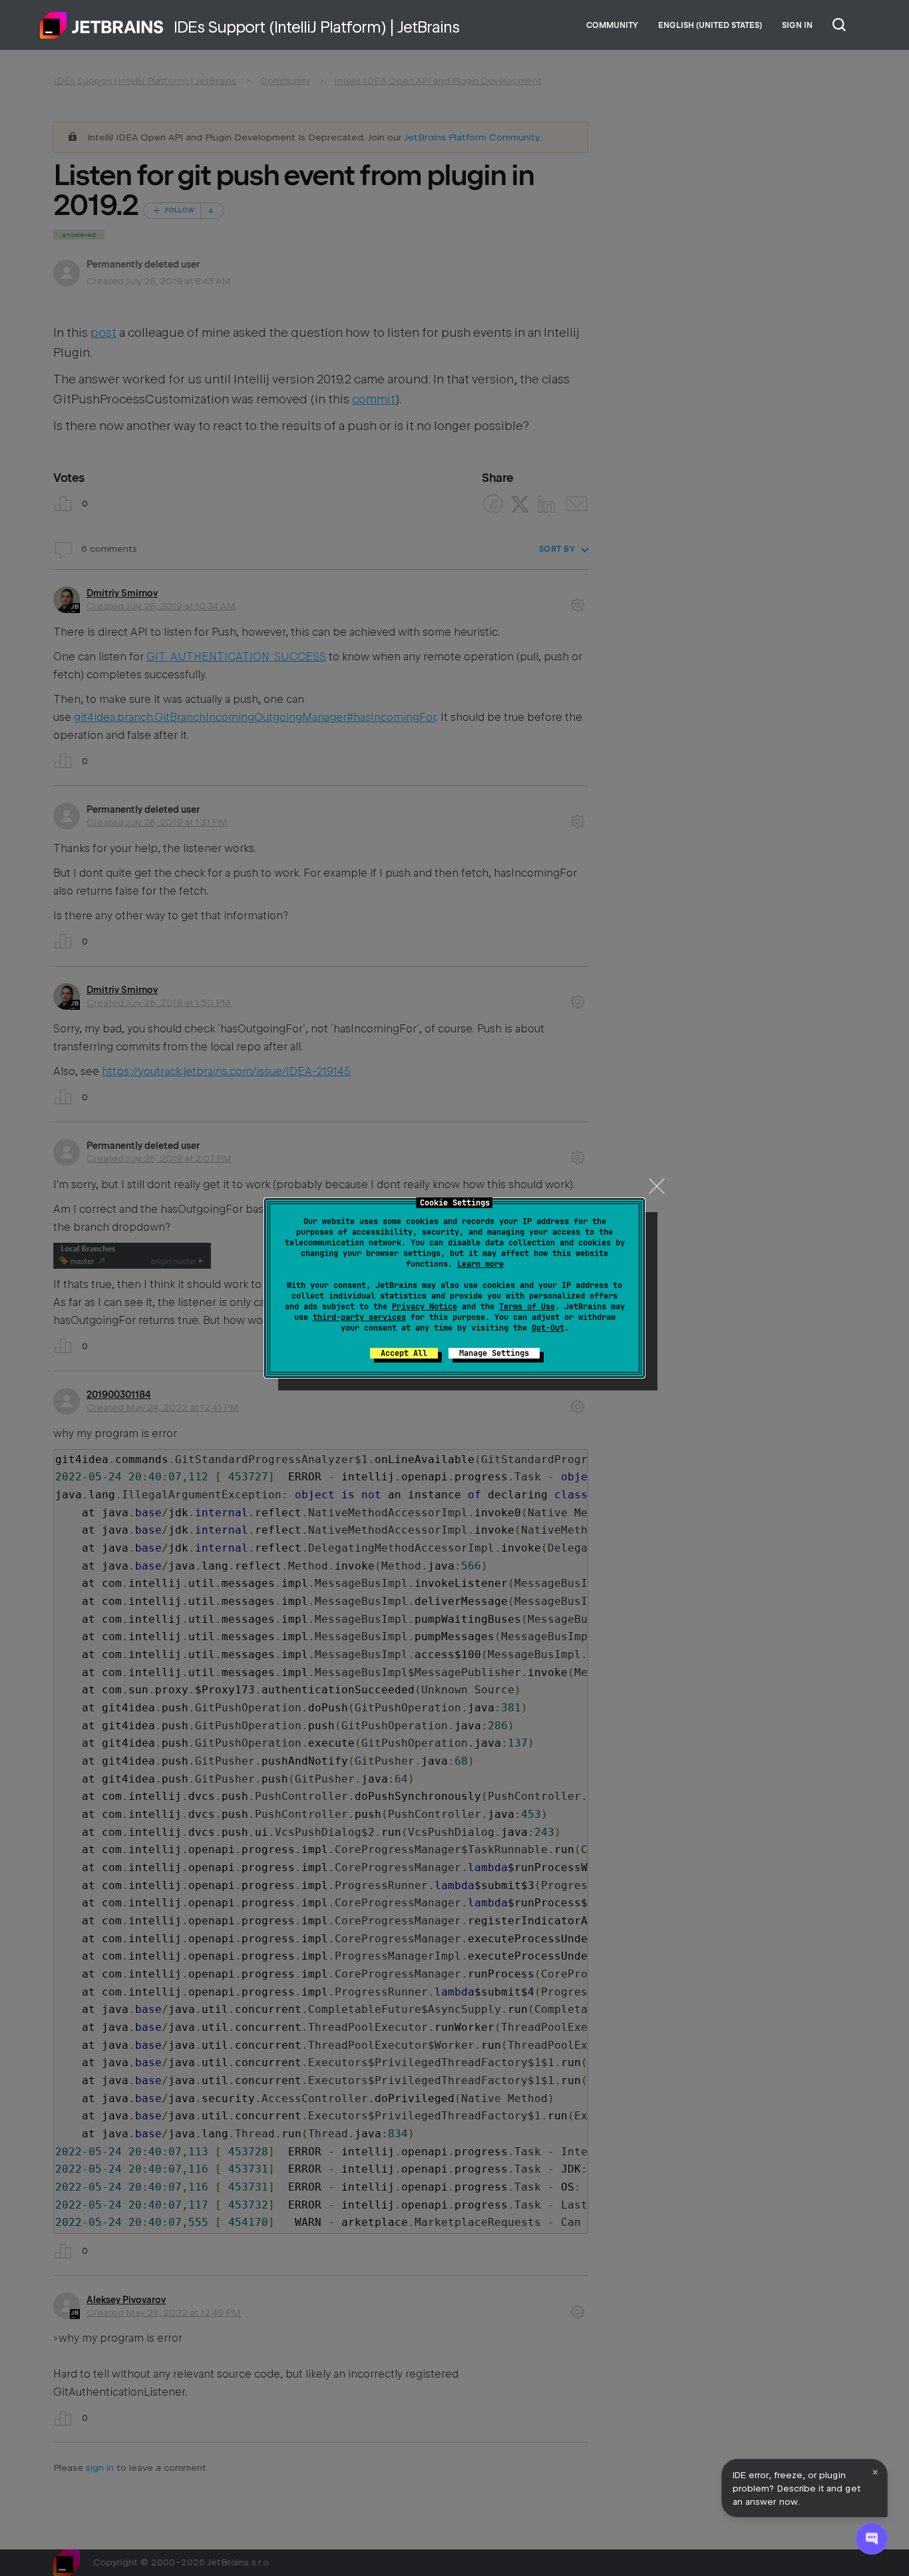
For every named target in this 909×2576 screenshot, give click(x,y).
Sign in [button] (797, 25)
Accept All (404, 1353)
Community (612, 25)
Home (102, 25)
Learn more (480, 1264)
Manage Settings (494, 1353)
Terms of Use (527, 1307)
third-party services (359, 1317)
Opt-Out (548, 1328)
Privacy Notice (425, 1307)
